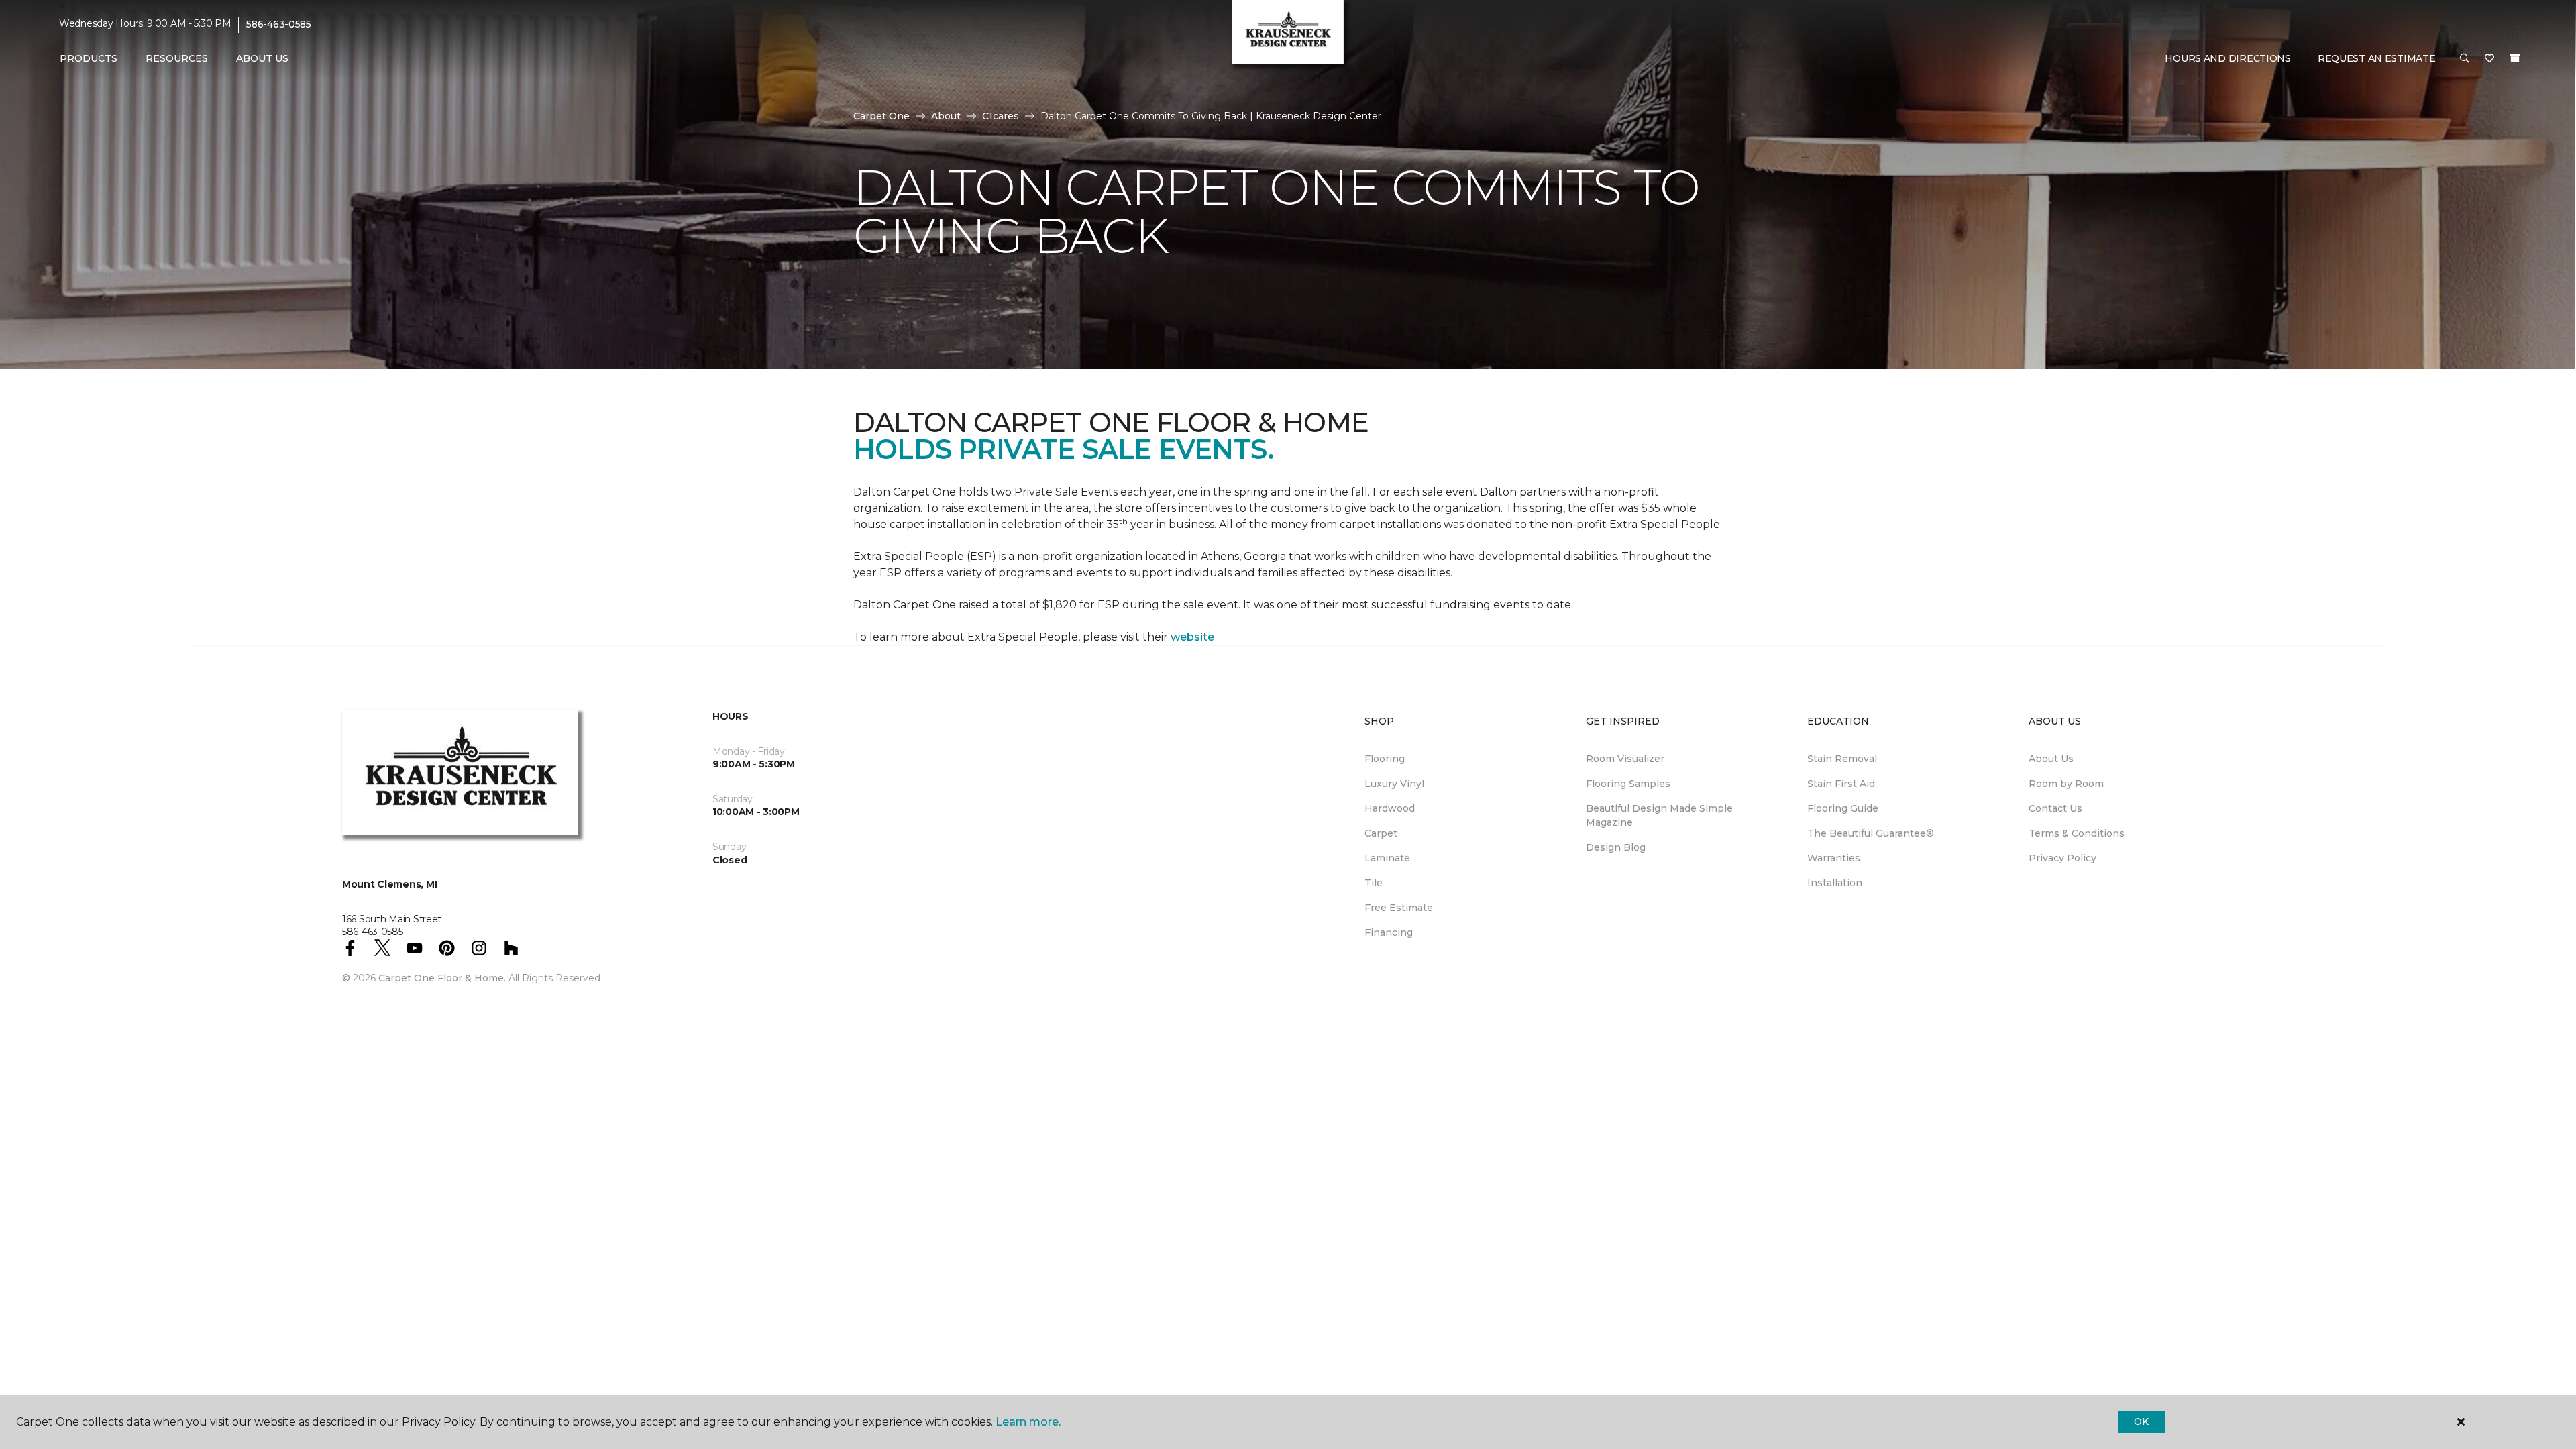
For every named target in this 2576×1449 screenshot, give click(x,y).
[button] (2465, 59)
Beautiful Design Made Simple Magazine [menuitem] (1659, 815)
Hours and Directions (2228, 58)
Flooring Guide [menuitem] (1843, 808)
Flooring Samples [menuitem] (1628, 784)
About (946, 116)
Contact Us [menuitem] (2055, 808)
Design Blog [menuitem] (1616, 847)
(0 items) (2515, 58)
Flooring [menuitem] (1385, 759)
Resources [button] (177, 58)
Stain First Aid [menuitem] (1841, 784)
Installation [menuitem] (1835, 883)
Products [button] (89, 58)
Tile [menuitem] (1374, 883)
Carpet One (881, 116)
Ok (2141, 1421)
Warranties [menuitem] (1834, 858)
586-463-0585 (279, 24)
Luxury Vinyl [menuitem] (1394, 784)
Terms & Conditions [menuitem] (2077, 833)
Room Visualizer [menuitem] (1625, 759)
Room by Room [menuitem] (2066, 784)
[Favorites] (2489, 59)
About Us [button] (262, 58)
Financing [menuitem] (1389, 932)
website (1192, 637)
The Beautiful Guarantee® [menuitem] (1871, 833)
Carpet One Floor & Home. (442, 978)
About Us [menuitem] (2051, 759)
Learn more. (1028, 1422)
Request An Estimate (2377, 58)
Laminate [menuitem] (1387, 858)
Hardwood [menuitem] (1390, 808)
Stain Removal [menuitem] (1842, 759)
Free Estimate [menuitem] (1399, 908)
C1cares (1001, 116)
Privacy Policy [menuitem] (2062, 858)
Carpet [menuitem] (1381, 833)
